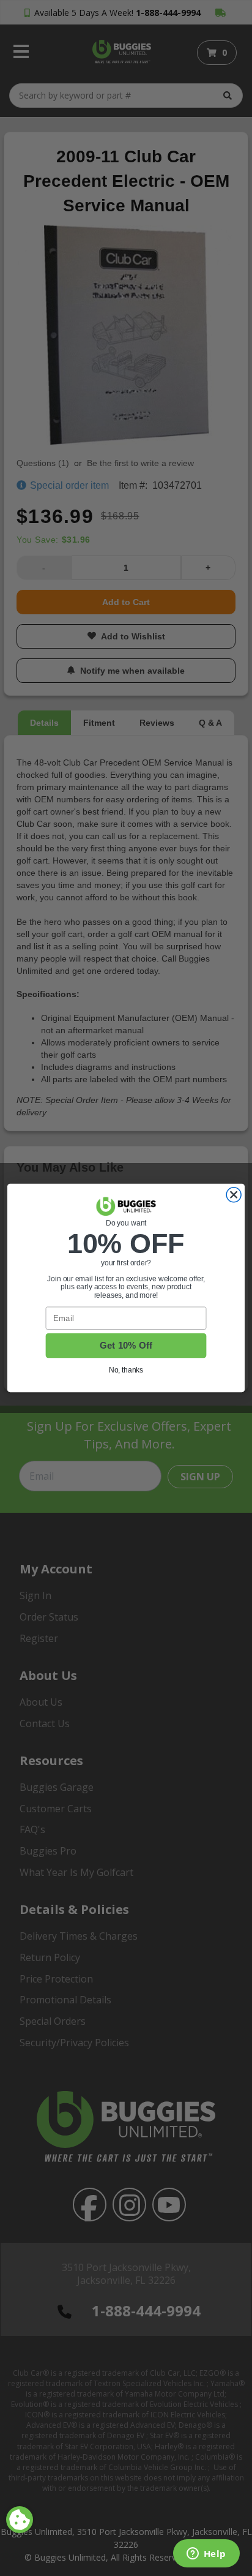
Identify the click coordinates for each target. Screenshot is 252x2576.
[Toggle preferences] (20, 2520)
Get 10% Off (126, 1346)
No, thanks (126, 1370)
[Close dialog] (234, 1195)
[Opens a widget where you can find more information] (206, 2555)
